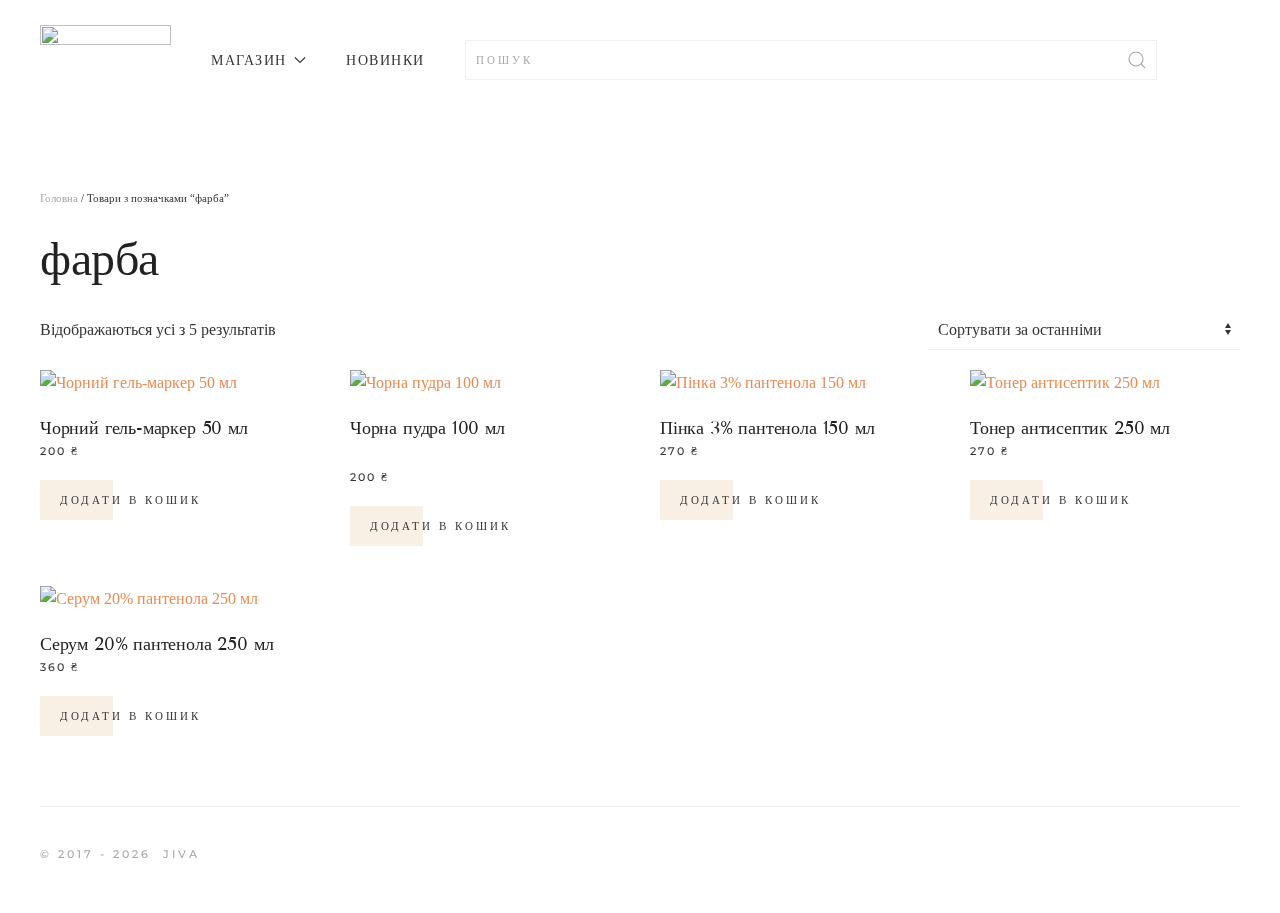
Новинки (385, 60)
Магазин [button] (249, 60)
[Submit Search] (1137, 60)
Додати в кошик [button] (130, 500)
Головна (59, 198)
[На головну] (105, 60)
